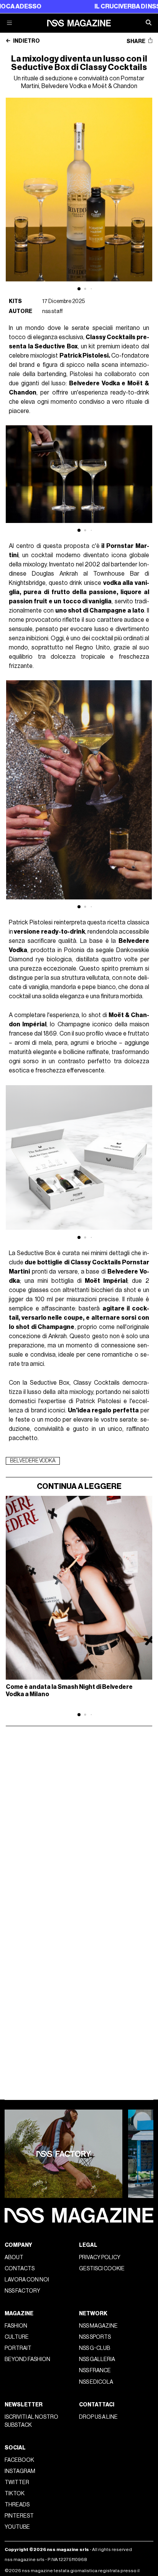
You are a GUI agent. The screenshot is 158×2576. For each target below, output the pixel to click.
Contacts (20, 2269)
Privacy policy (100, 2257)
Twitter (17, 2482)
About (14, 2257)
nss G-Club (95, 2348)
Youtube (17, 2527)
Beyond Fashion (27, 2359)
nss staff (53, 311)
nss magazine (98, 2326)
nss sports (95, 2337)
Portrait (18, 2348)
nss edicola (96, 2382)
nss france (95, 2370)
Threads (17, 2505)
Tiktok (15, 2494)
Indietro (26, 41)
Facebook (19, 2460)
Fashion (16, 2326)
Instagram (20, 2471)
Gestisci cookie (102, 2269)
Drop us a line (98, 2417)
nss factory (22, 2291)
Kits (15, 301)
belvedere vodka (33, 1461)
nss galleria (97, 2359)
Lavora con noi (27, 2280)
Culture (17, 2337)
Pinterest (19, 2516)
